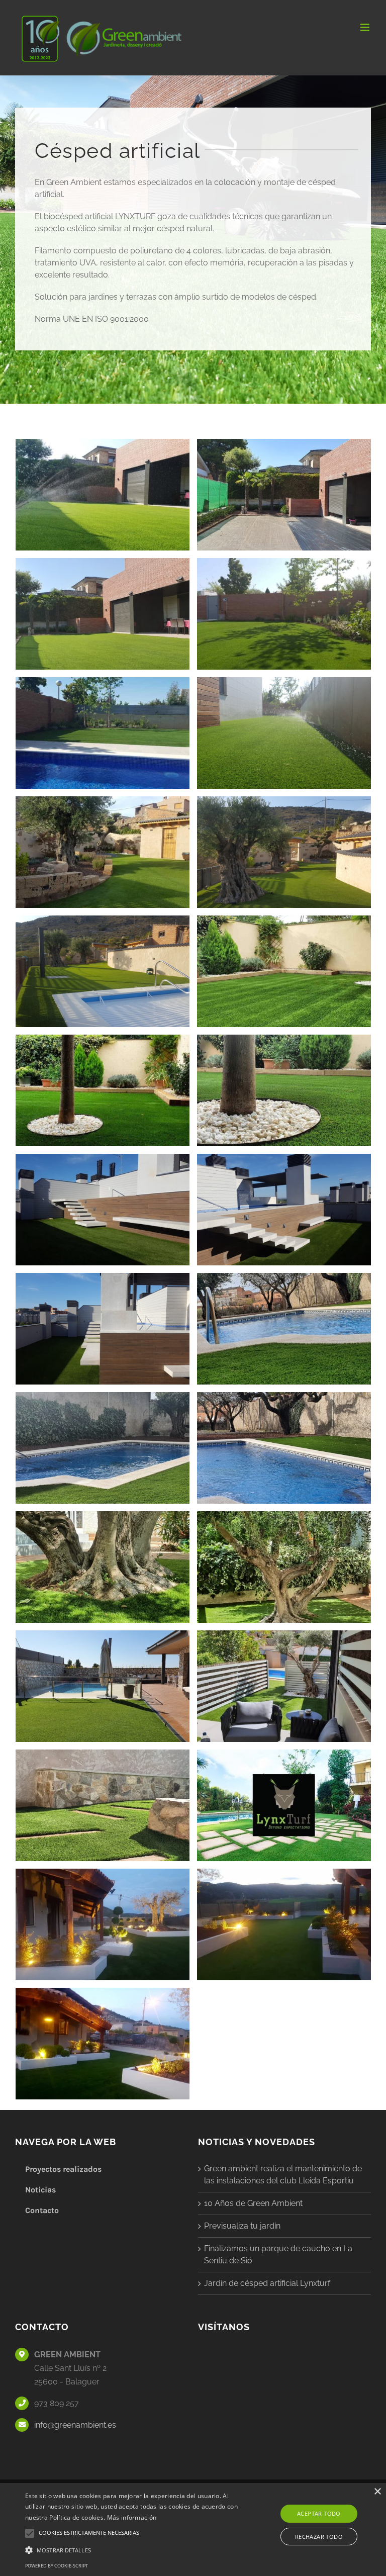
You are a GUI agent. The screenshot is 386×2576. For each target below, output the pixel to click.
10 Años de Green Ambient (253, 2203)
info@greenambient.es (75, 2425)
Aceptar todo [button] (319, 2513)
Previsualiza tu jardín (242, 2226)
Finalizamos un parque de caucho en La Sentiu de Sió (278, 2255)
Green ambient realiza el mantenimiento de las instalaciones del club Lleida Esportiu (283, 2175)
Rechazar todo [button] (319, 2537)
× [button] (377, 2492)
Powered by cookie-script (57, 2566)
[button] (134, 2550)
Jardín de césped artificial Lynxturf (267, 2283)
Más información (132, 2517)
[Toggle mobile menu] (366, 27)
